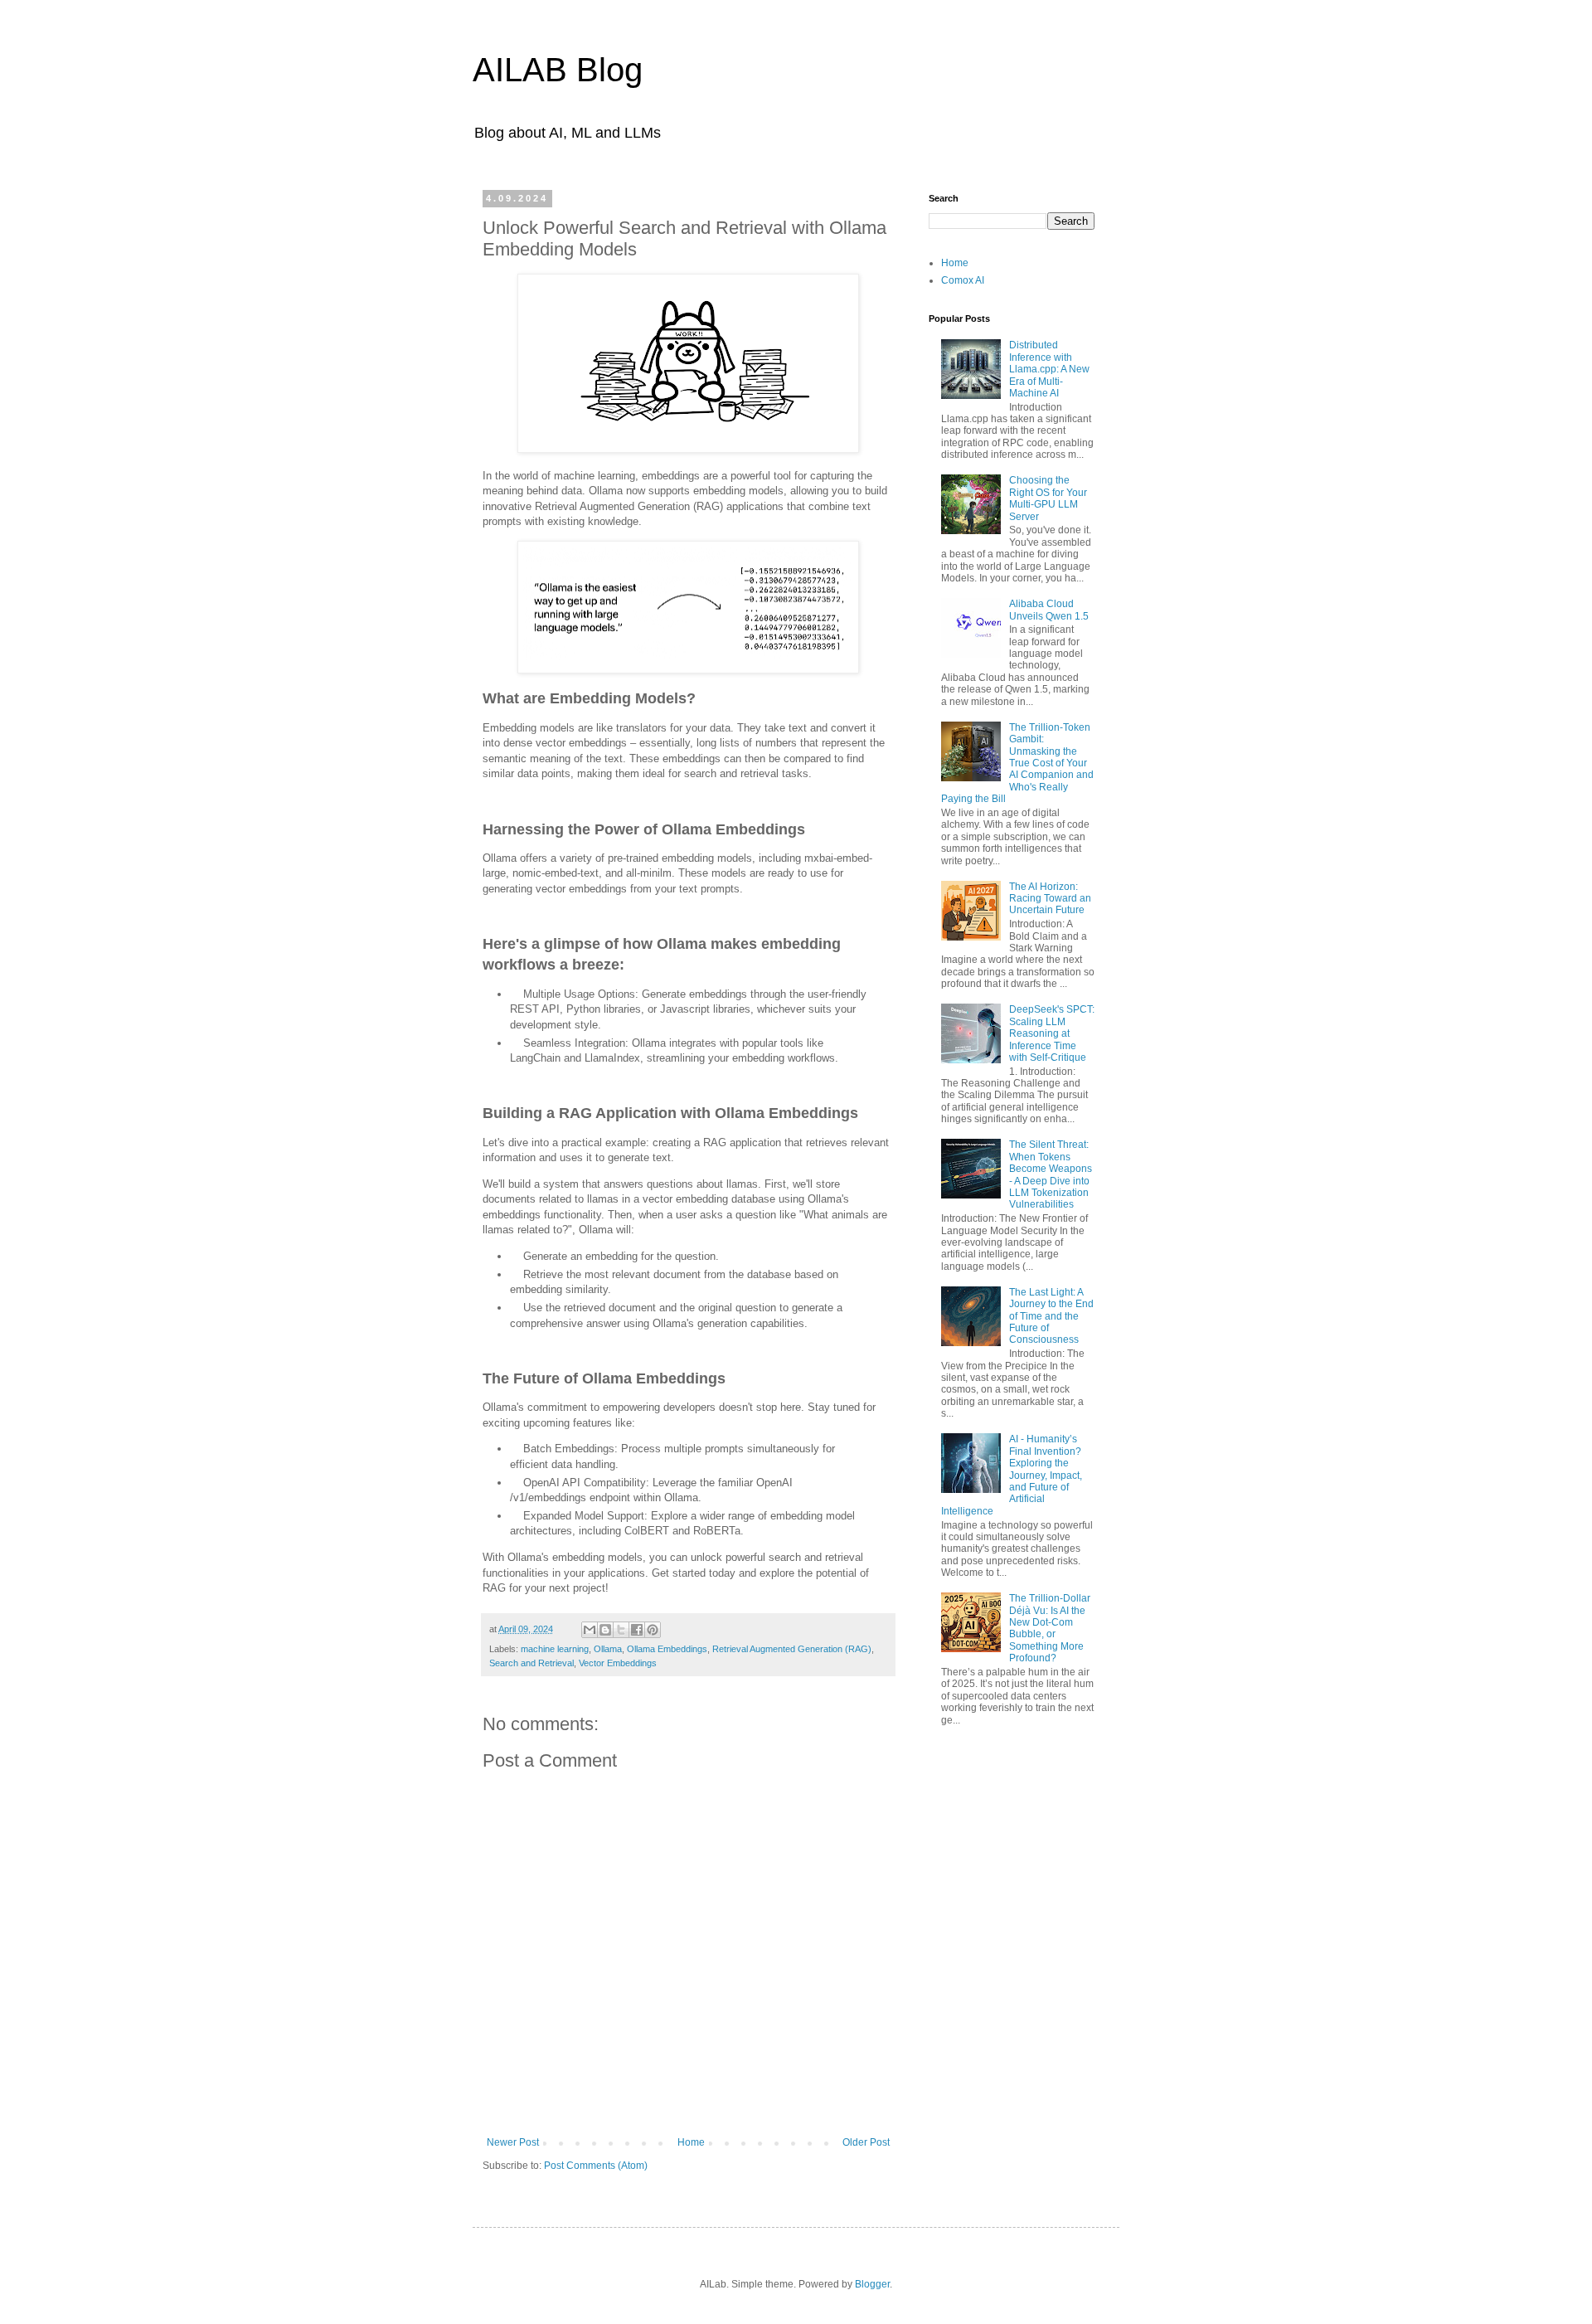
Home (691, 2142)
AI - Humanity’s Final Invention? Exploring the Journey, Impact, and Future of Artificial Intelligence (1012, 1475)
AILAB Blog (558, 70)
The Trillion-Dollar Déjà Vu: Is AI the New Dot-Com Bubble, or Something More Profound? (1050, 1628)
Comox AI (963, 280)
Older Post (866, 2142)
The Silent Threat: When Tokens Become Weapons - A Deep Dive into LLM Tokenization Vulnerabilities (1051, 1174)
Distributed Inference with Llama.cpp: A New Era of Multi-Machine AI (1049, 369)
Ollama (608, 1649)
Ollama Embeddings (667, 1649)
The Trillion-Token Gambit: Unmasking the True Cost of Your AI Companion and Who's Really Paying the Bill (1017, 763)
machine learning (555, 1649)
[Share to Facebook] (637, 1630)
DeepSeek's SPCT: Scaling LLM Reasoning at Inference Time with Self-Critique (1052, 1033)
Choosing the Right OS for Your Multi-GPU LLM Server (1048, 498)
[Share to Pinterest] (653, 1630)
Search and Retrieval (531, 1663)
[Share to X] (621, 1630)
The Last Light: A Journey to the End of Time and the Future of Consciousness (1051, 1316)
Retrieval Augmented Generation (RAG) (792, 1649)
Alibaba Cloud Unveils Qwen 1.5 (1049, 610)
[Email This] (590, 1630)
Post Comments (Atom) (596, 2166)
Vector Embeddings (618, 1663)
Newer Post (513, 2142)
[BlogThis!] (605, 1630)
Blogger (872, 2284)
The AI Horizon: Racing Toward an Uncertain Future (1050, 899)
